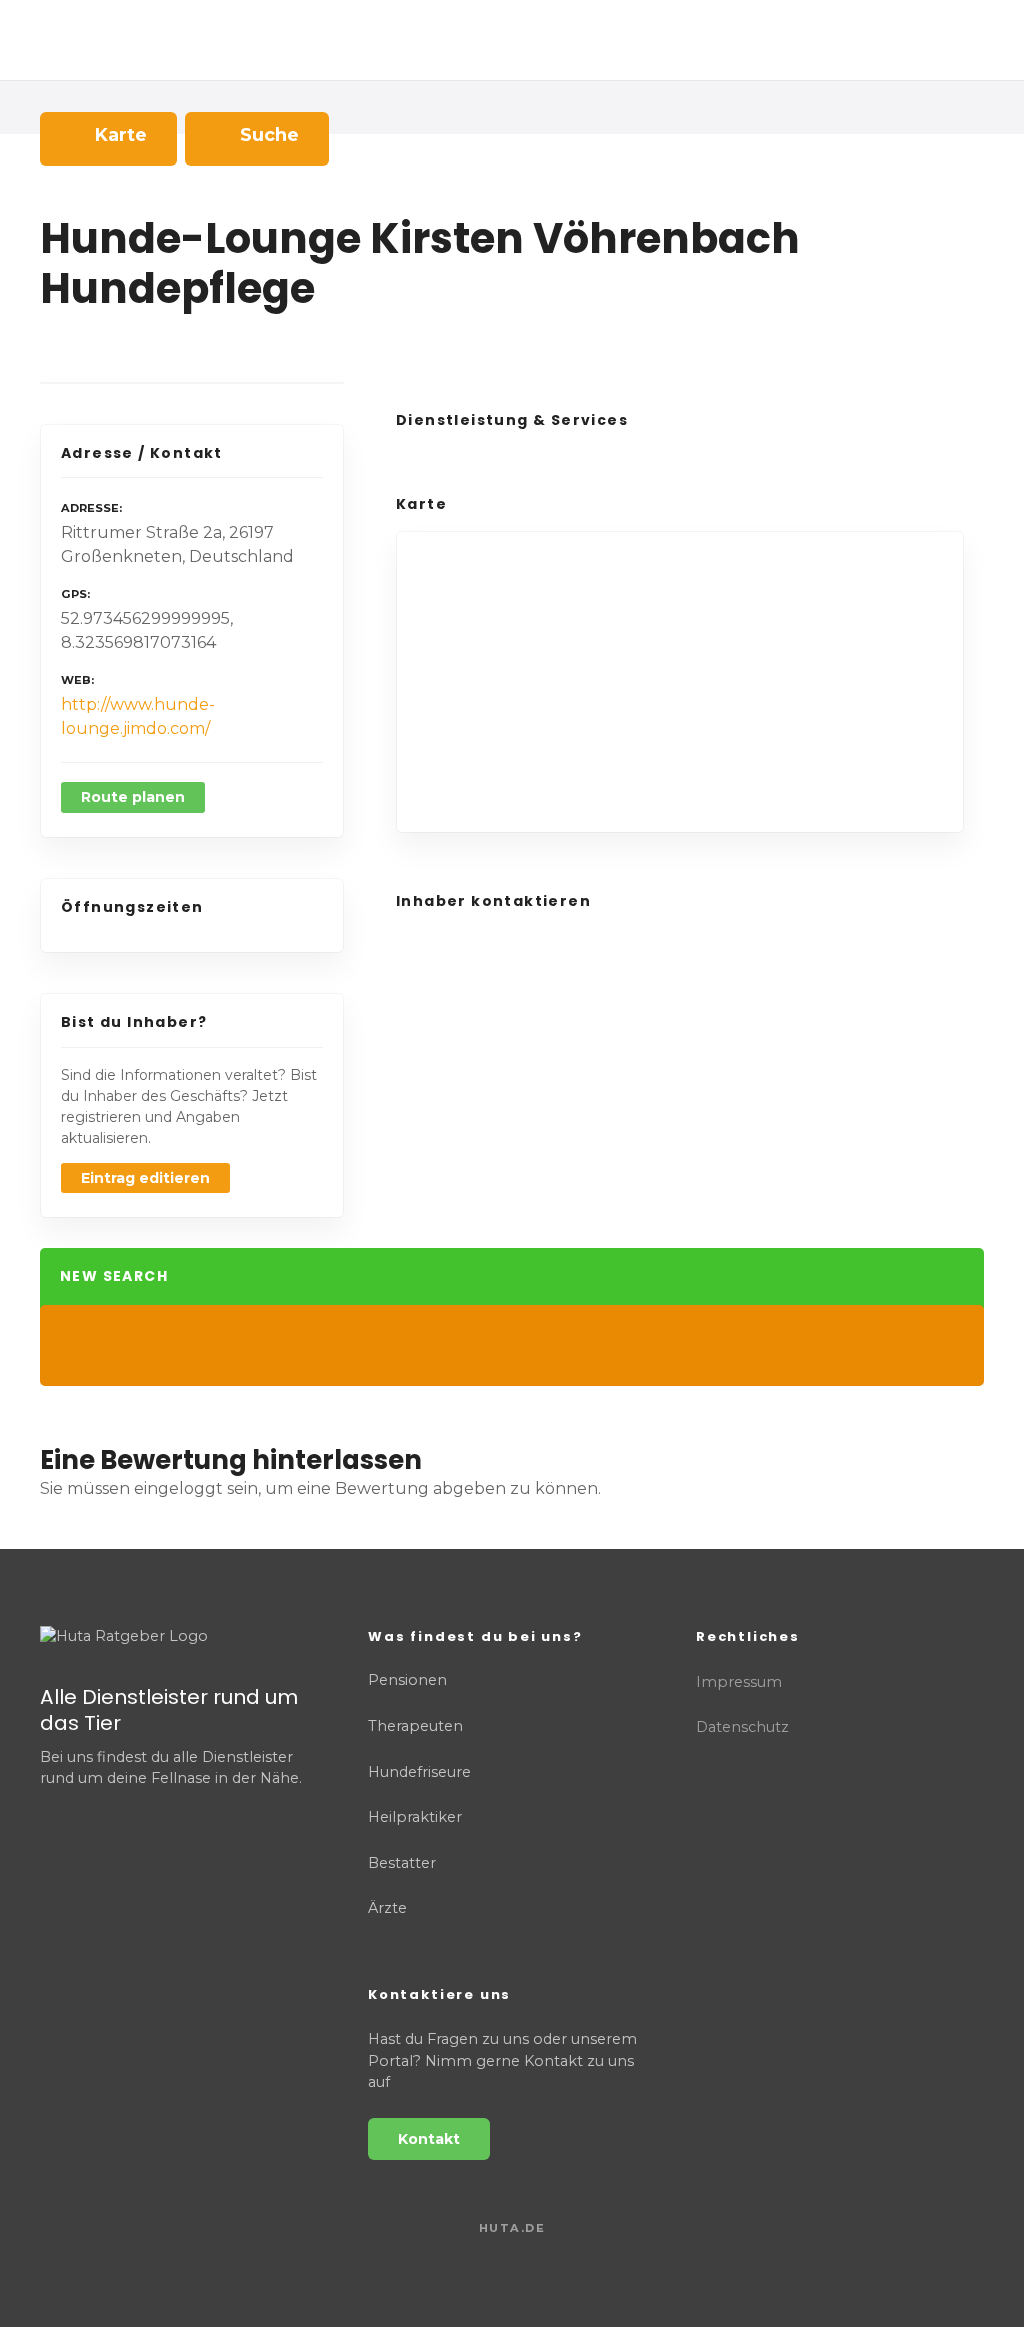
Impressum (739, 1682)
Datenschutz (742, 1727)
